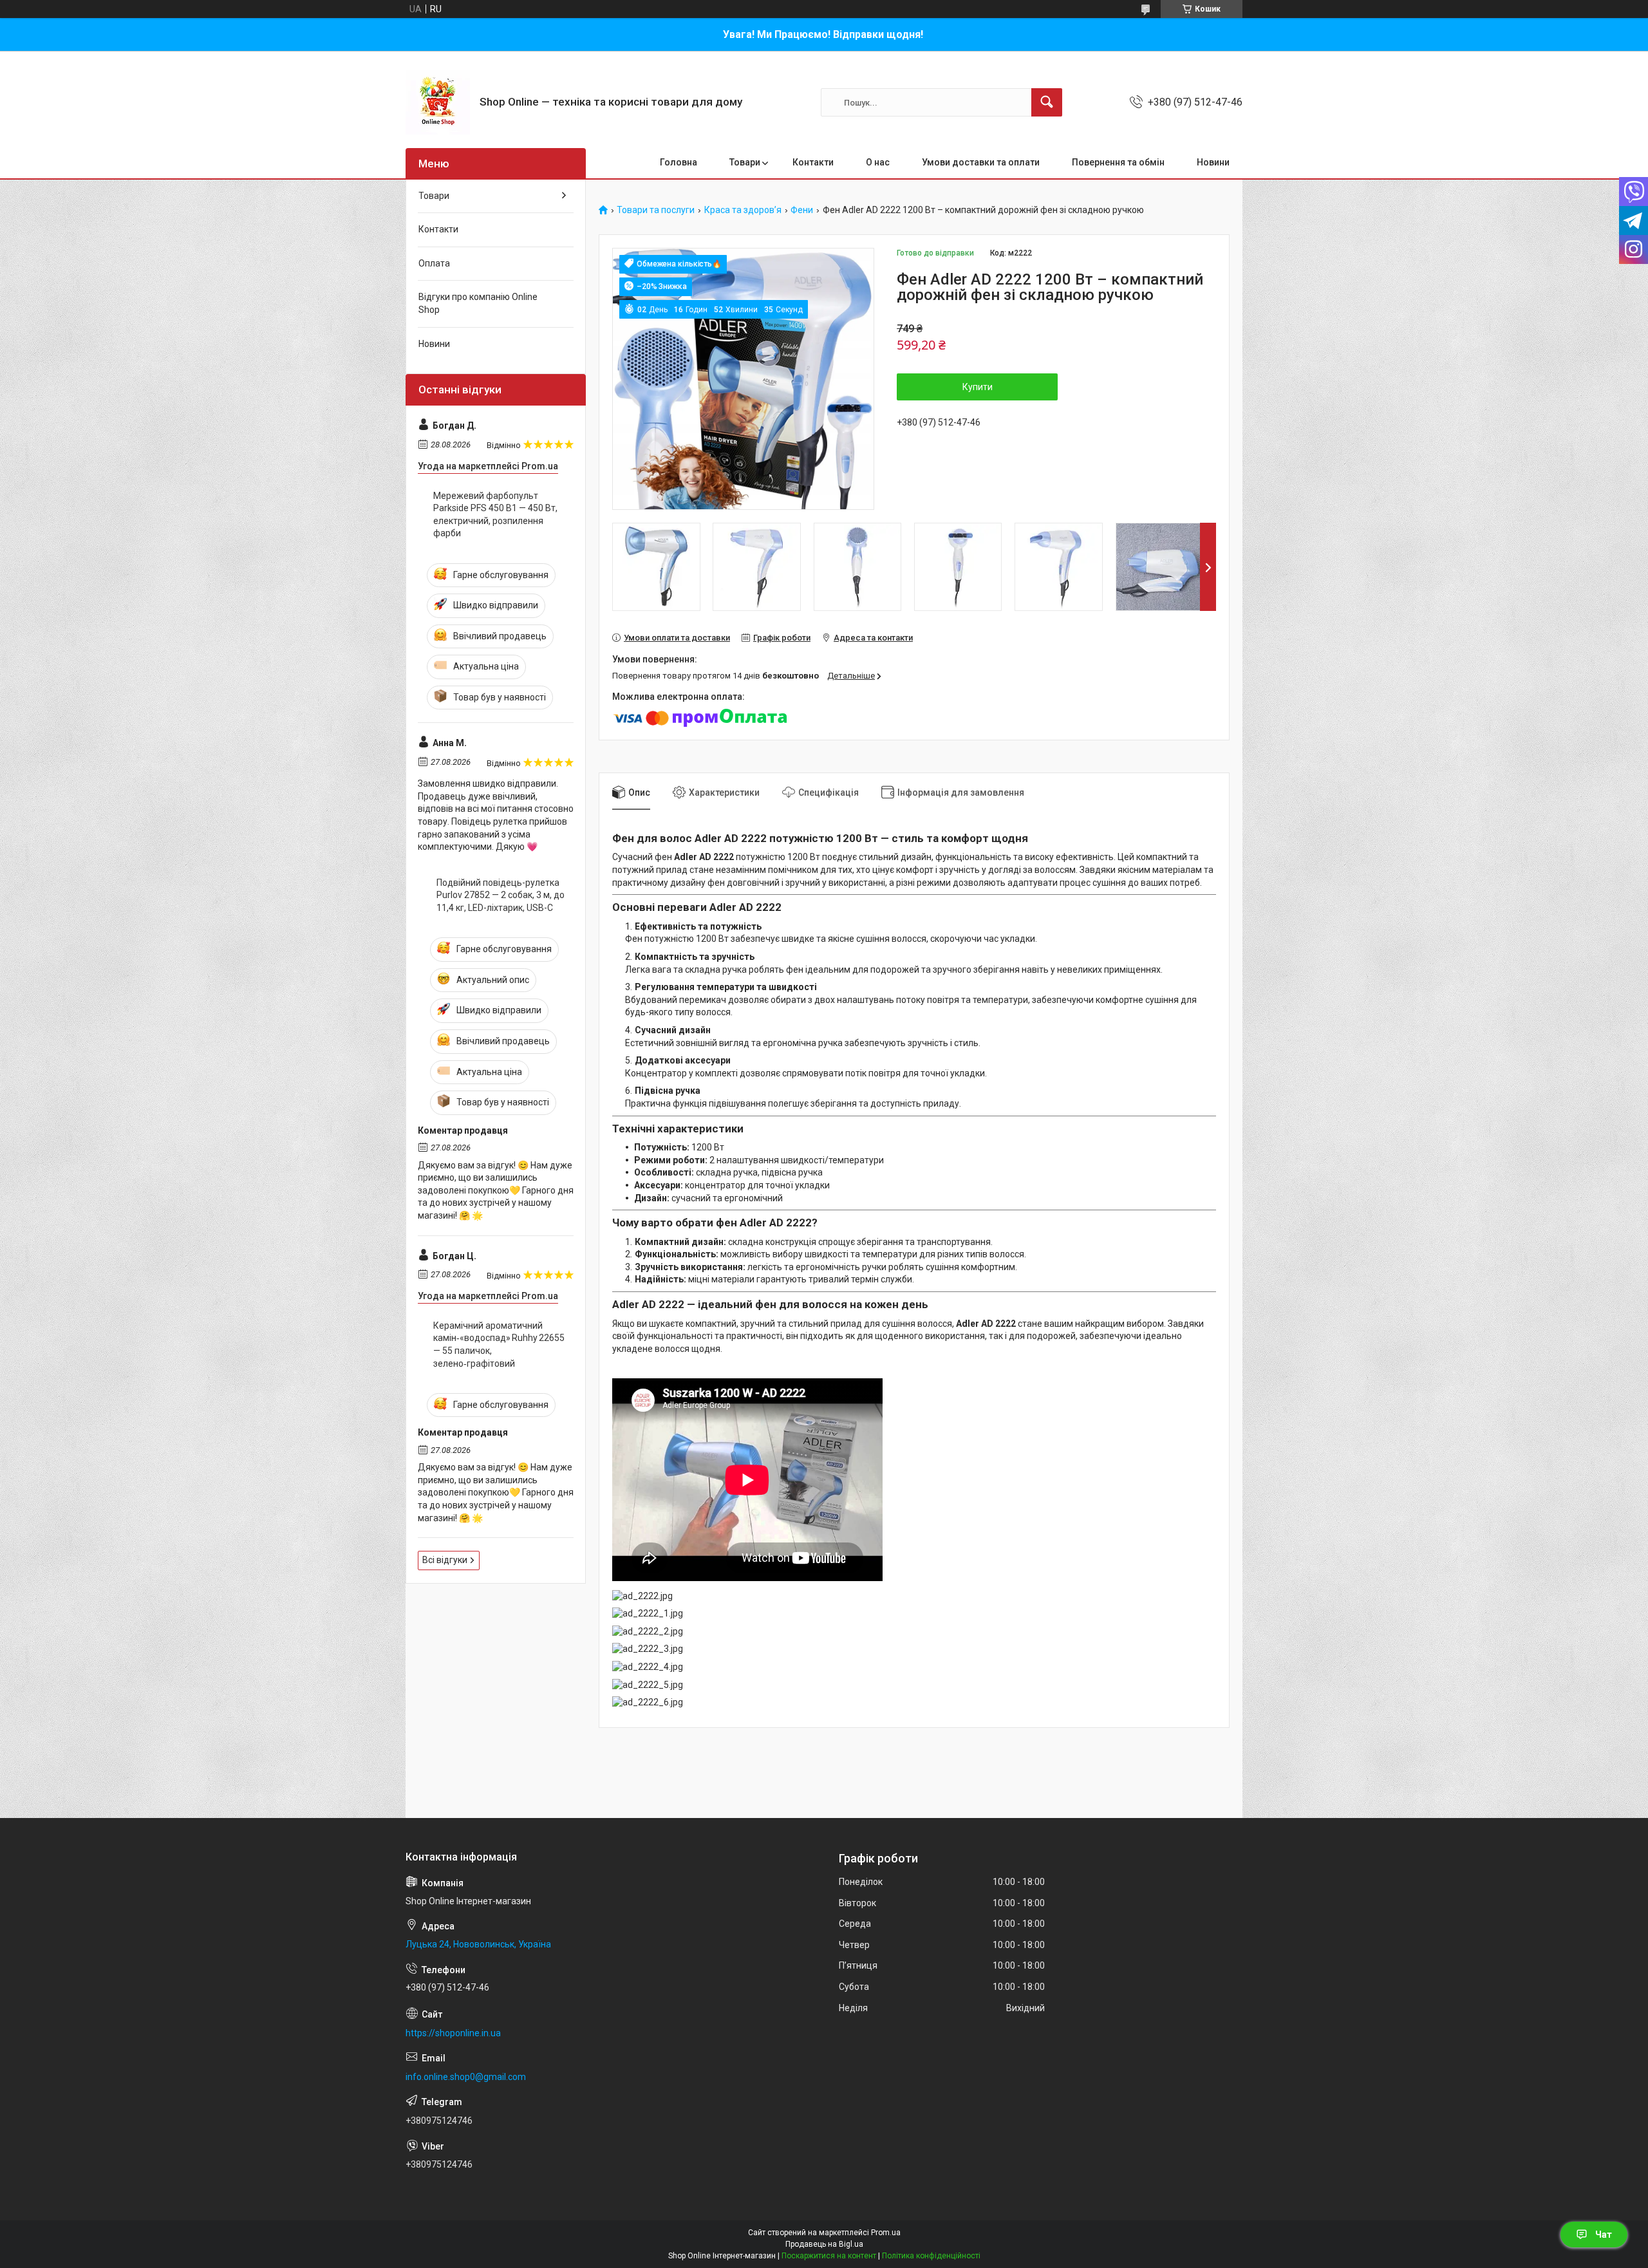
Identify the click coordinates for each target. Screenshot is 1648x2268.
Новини (1213, 162)
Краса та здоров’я (743, 210)
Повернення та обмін (1118, 162)
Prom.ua (886, 2233)
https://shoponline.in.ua (453, 2033)
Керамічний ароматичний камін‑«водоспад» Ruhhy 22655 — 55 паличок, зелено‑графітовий (499, 1345)
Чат (1604, 2235)
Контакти (813, 162)
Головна (679, 162)
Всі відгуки (445, 1560)
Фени (802, 210)
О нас (878, 162)
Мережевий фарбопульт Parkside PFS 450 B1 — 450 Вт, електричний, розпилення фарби (495, 515)
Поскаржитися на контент (829, 2256)
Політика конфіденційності (931, 2256)
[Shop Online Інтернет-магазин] (438, 102)
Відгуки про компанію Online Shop (478, 303)
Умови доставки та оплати (981, 162)
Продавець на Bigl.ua (824, 2244)
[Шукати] (1047, 102)
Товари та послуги (656, 210)
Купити (978, 387)
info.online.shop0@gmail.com (466, 2077)
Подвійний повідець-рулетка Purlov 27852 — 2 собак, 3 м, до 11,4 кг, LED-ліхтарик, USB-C (501, 895)
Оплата (434, 263)
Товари (745, 162)
